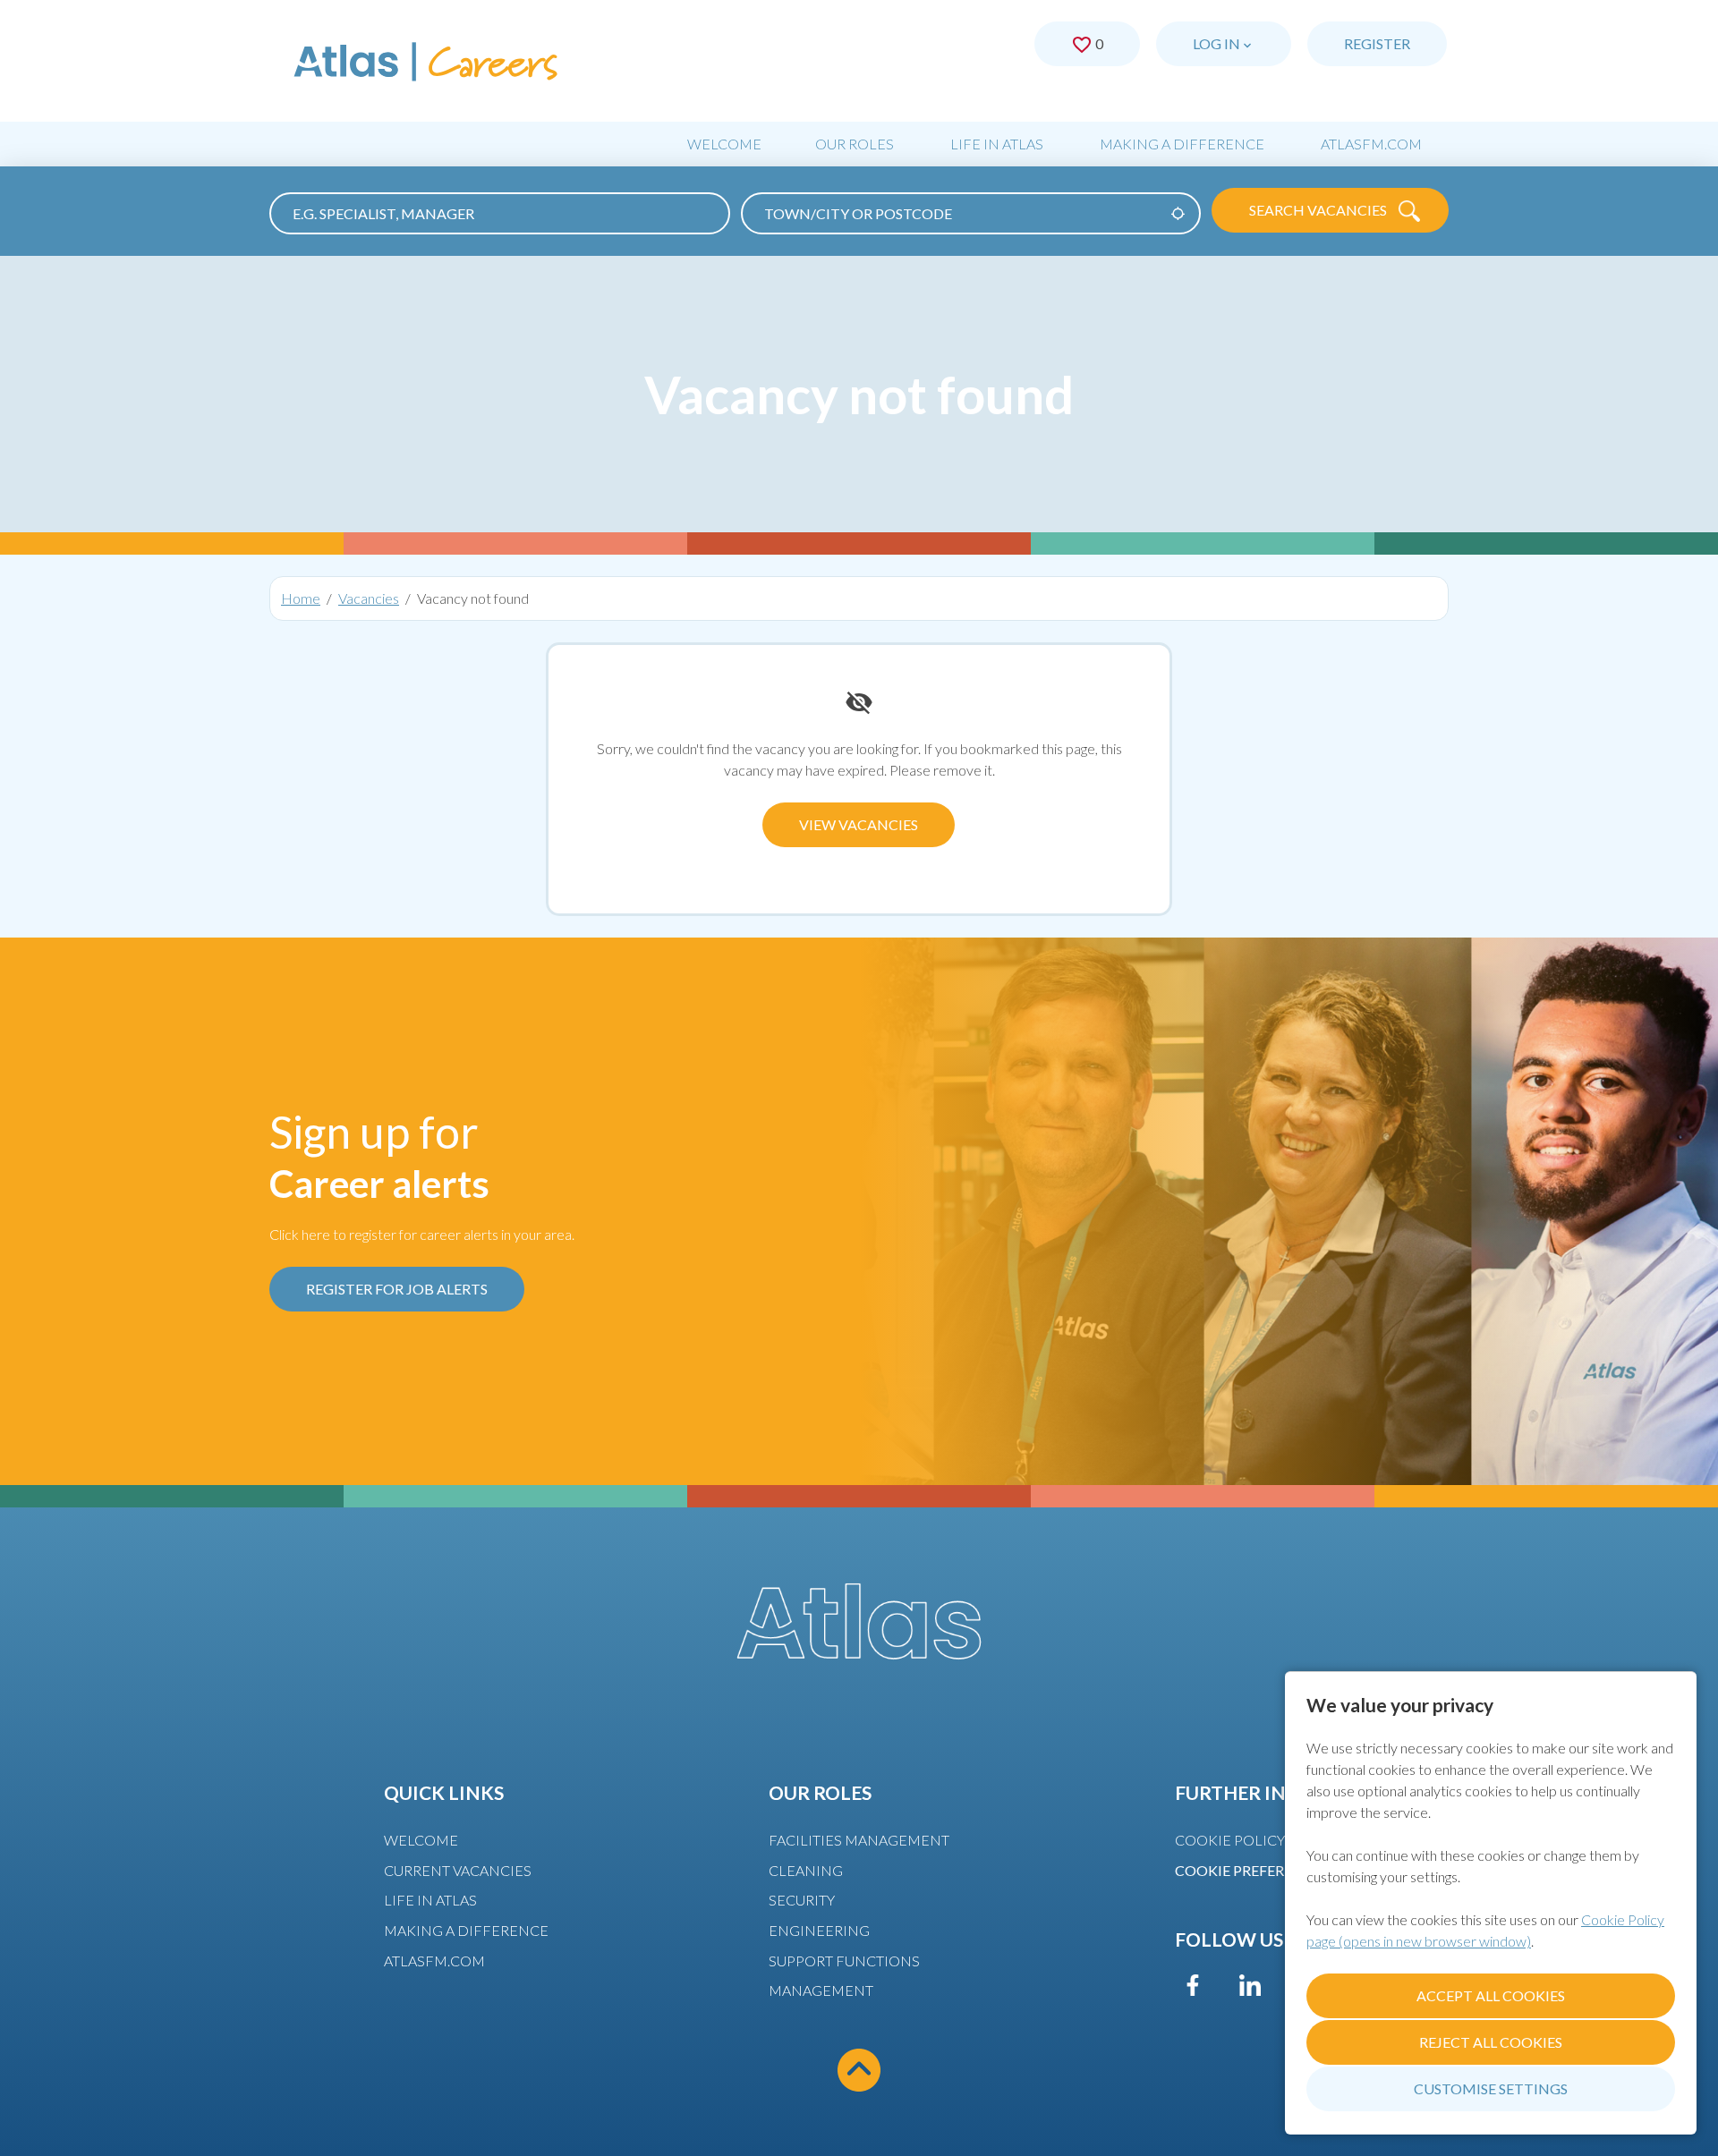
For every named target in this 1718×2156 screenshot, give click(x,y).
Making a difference (1182, 144)
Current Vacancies (458, 1870)
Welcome (724, 144)
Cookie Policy (1230, 1840)
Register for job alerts (397, 1289)
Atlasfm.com (1371, 144)
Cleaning (806, 1870)
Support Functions (844, 1961)
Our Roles (855, 144)
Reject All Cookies (1491, 2042)
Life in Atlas (997, 144)
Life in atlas (430, 1900)
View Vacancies (859, 824)
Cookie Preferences (1252, 1870)
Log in (1216, 43)
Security (802, 1900)
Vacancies (369, 598)
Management (821, 1990)
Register (1377, 43)
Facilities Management (859, 1840)
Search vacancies (1319, 210)
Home (301, 598)
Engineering (819, 1930)
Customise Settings (1491, 2088)
